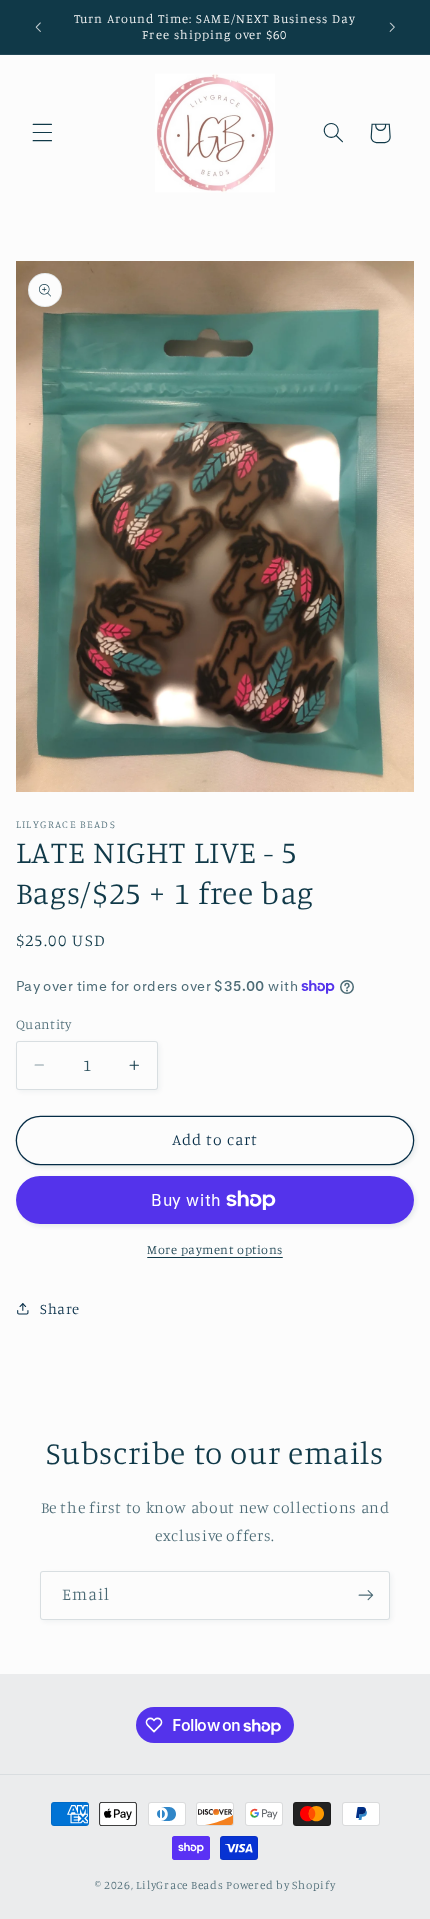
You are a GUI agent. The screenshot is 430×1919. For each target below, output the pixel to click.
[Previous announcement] (38, 27)
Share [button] (60, 1308)
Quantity (43, 1024)
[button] (42, 133)
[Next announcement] (392, 27)
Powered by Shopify (280, 1885)
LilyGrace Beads (179, 1885)
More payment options (215, 1249)
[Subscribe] (366, 1595)
